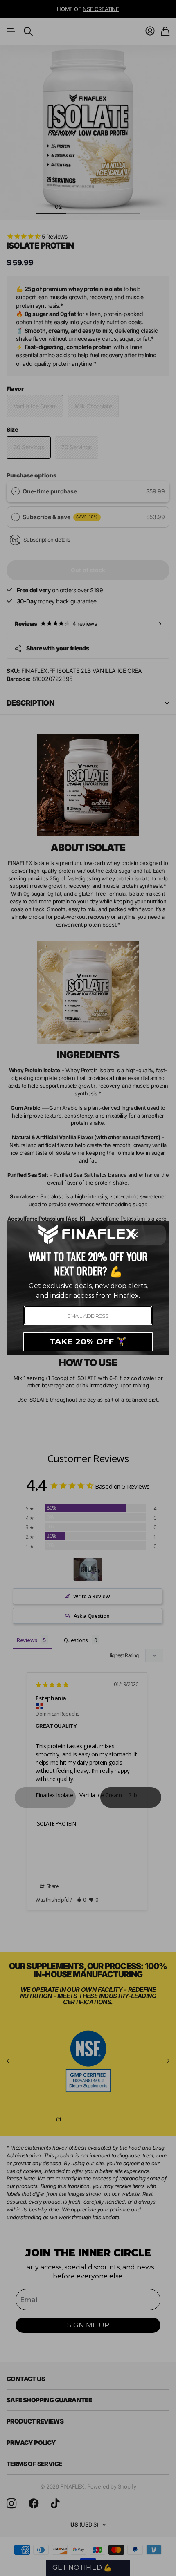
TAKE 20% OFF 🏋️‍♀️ (88, 1342)
